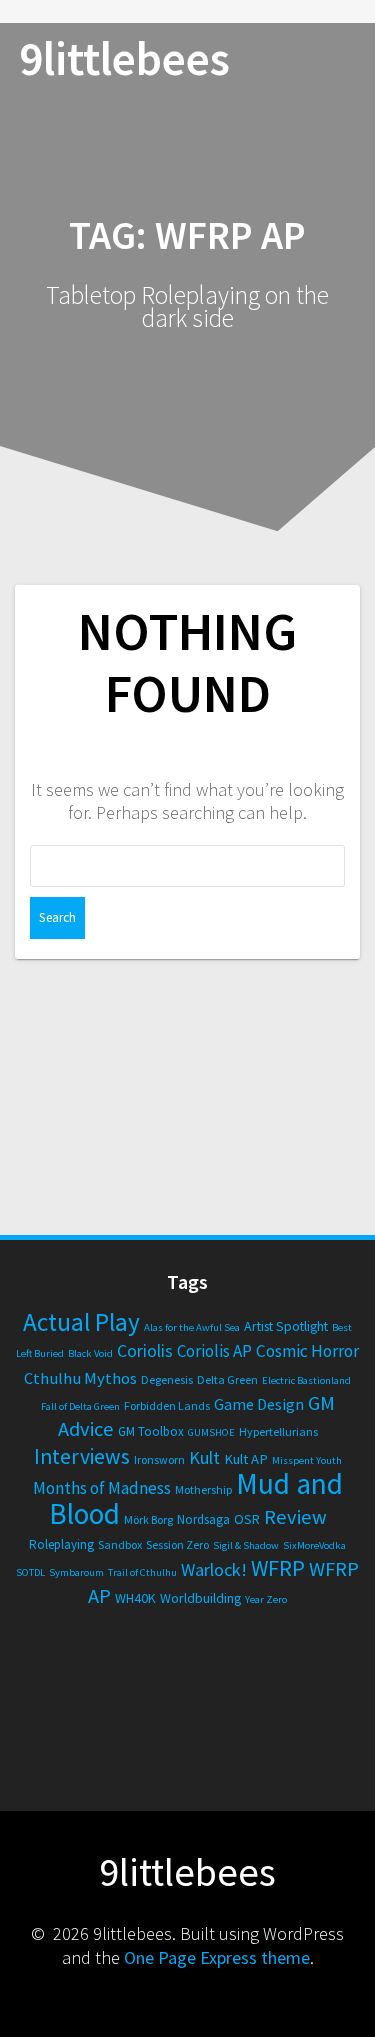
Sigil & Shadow (246, 1545)
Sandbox (120, 1544)
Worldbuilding (200, 1598)
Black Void (90, 1353)
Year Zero (266, 1599)
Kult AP (246, 1459)
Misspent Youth (307, 1460)
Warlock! (214, 1569)
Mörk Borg (148, 1519)
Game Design (259, 1404)
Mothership (203, 1489)
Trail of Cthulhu (142, 1572)
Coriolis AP (214, 1351)
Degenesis (167, 1379)
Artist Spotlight (286, 1326)
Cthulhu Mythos (80, 1378)
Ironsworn (159, 1459)
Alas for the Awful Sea (192, 1327)
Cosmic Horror (307, 1351)
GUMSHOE (211, 1432)
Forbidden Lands (167, 1405)
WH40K (135, 1598)
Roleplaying (61, 1544)
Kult (204, 1457)
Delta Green (227, 1379)
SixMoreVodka (314, 1545)
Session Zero (177, 1544)
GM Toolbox (151, 1431)
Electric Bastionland (306, 1380)
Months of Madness (102, 1488)
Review (295, 1517)
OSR (247, 1519)
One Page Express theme (217, 1957)
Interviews (82, 1456)
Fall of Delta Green (80, 1406)
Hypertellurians (278, 1431)
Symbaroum (76, 1572)
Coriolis (145, 1351)
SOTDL (30, 1572)
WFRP (278, 1568)
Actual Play (81, 1322)
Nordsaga (203, 1519)
